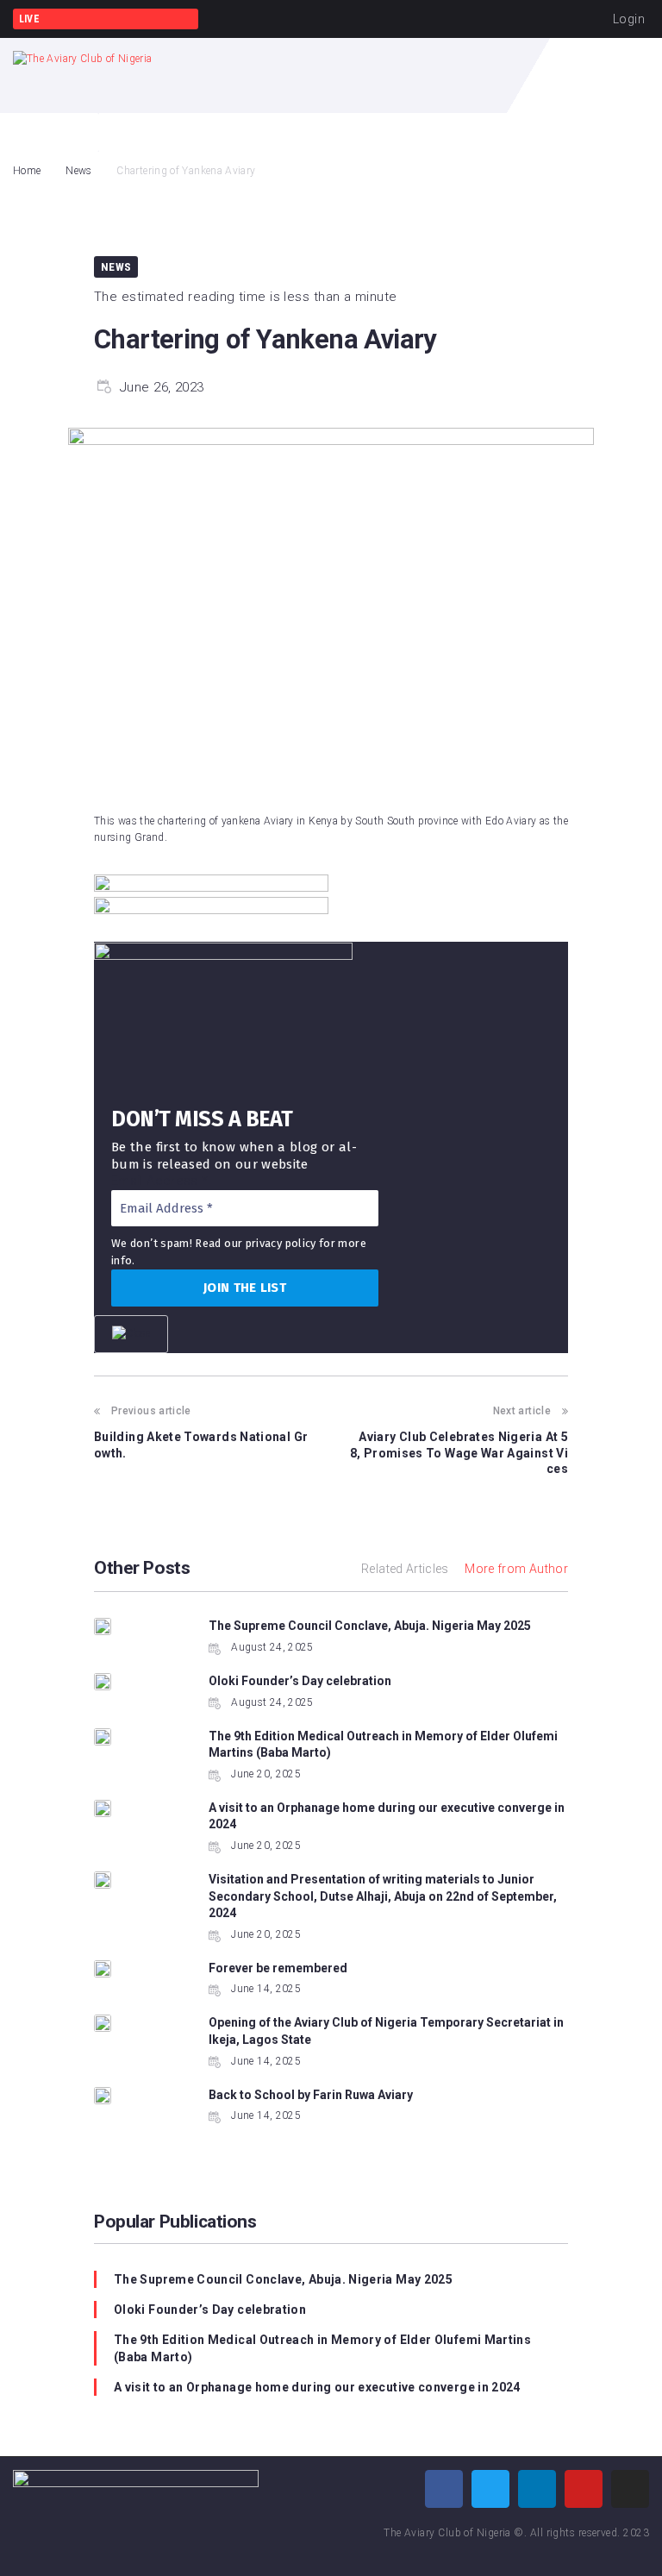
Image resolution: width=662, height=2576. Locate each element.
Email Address (159, 1181)
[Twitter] (490, 2489)
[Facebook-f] (444, 2489)
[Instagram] (630, 2489)
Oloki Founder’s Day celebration (300, 1681)
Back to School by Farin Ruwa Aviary (311, 2095)
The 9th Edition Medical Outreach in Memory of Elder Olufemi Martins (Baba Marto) (322, 2348)
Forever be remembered (278, 1968)
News (78, 171)
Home (27, 171)
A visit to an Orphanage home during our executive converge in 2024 (317, 2387)
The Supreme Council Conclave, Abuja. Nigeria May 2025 (370, 1626)
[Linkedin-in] (537, 2489)
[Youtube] (584, 2489)
